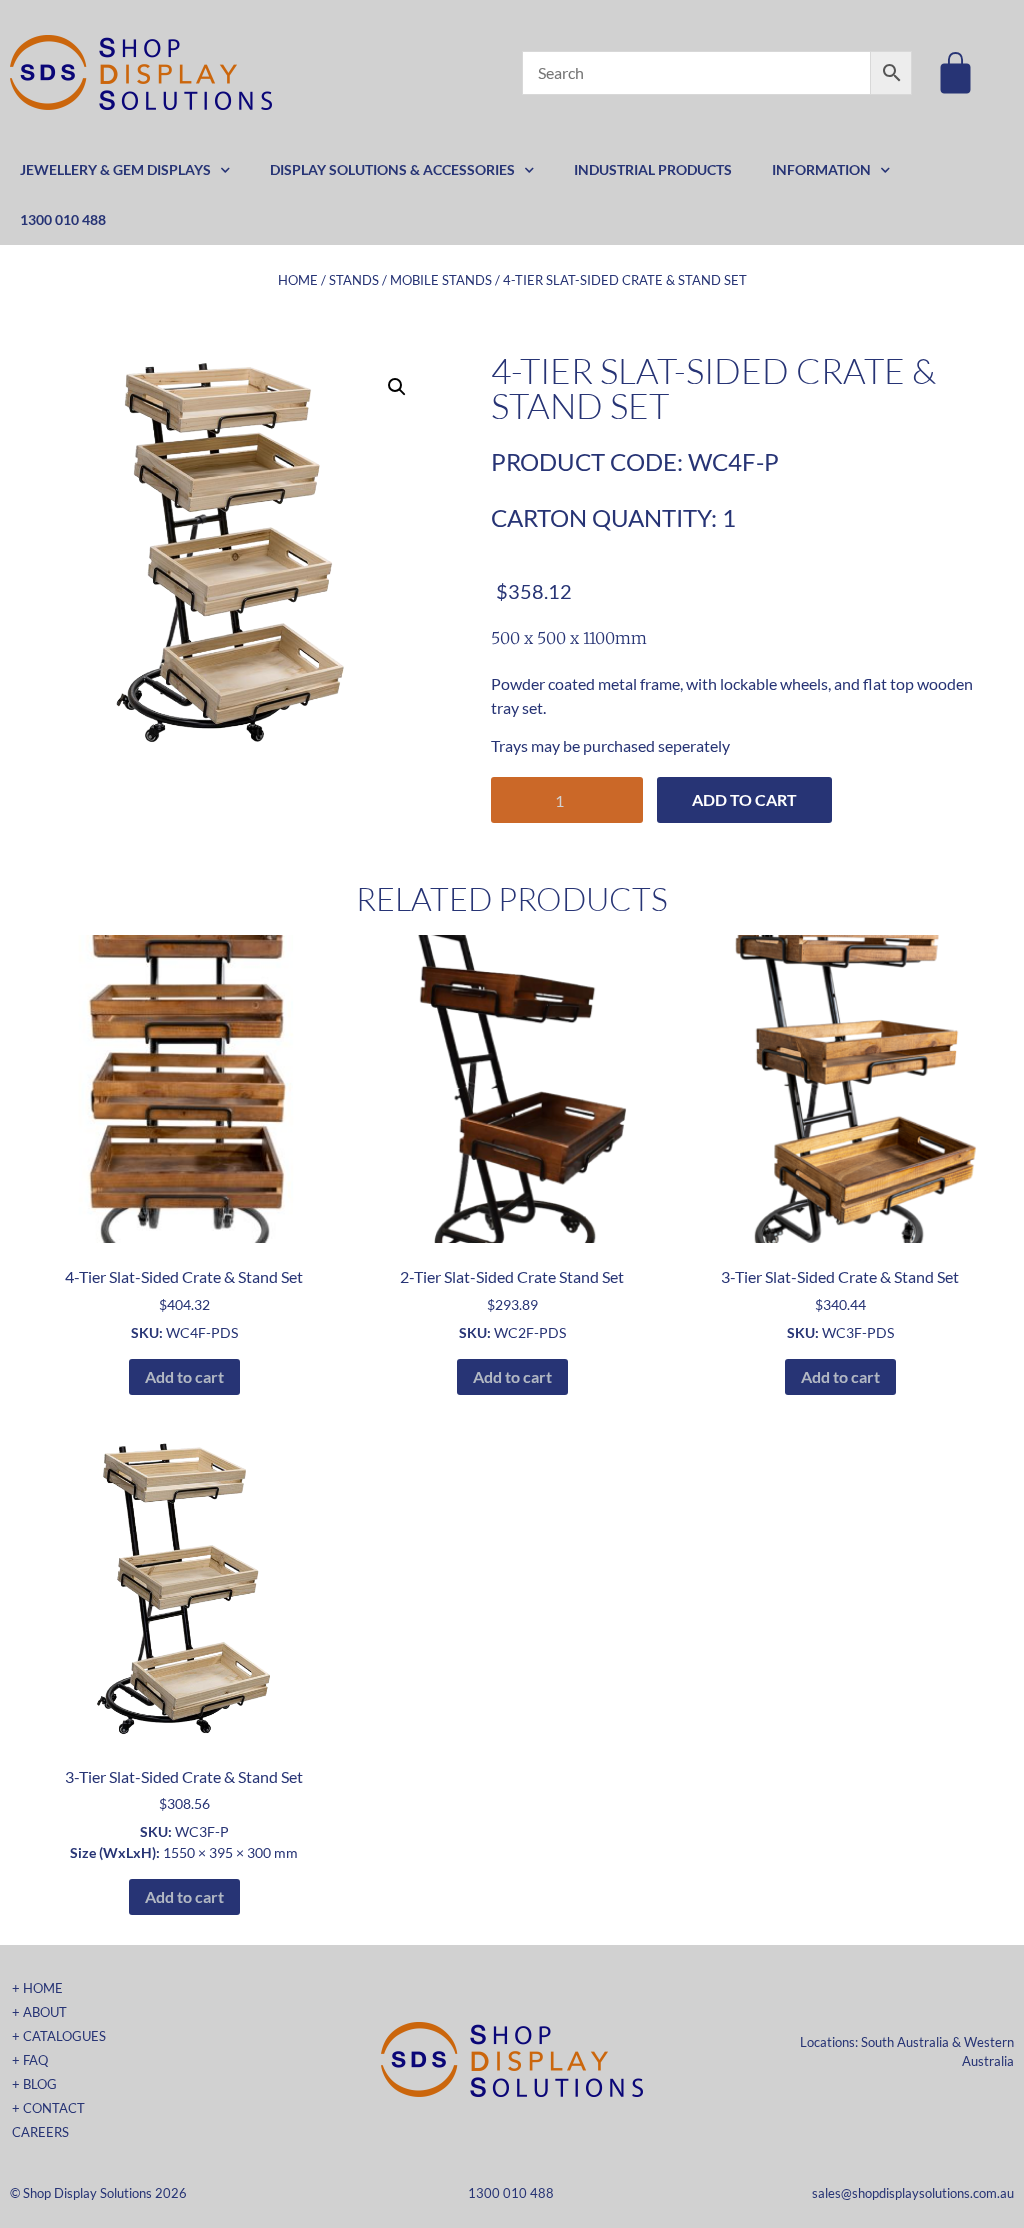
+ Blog (34, 2084)
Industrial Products (653, 169)
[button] (397, 387)
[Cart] (955, 72)
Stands (354, 280)
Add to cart (744, 799)
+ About (39, 2012)
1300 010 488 (63, 219)
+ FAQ (30, 2060)
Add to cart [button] (184, 1376)
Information (821, 169)
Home (298, 280)
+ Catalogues (59, 2036)
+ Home (37, 1988)
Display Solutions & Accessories (392, 169)
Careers (40, 2132)
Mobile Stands (441, 280)
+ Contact (48, 2108)
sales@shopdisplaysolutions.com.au (913, 2193)
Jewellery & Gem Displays (115, 169)
